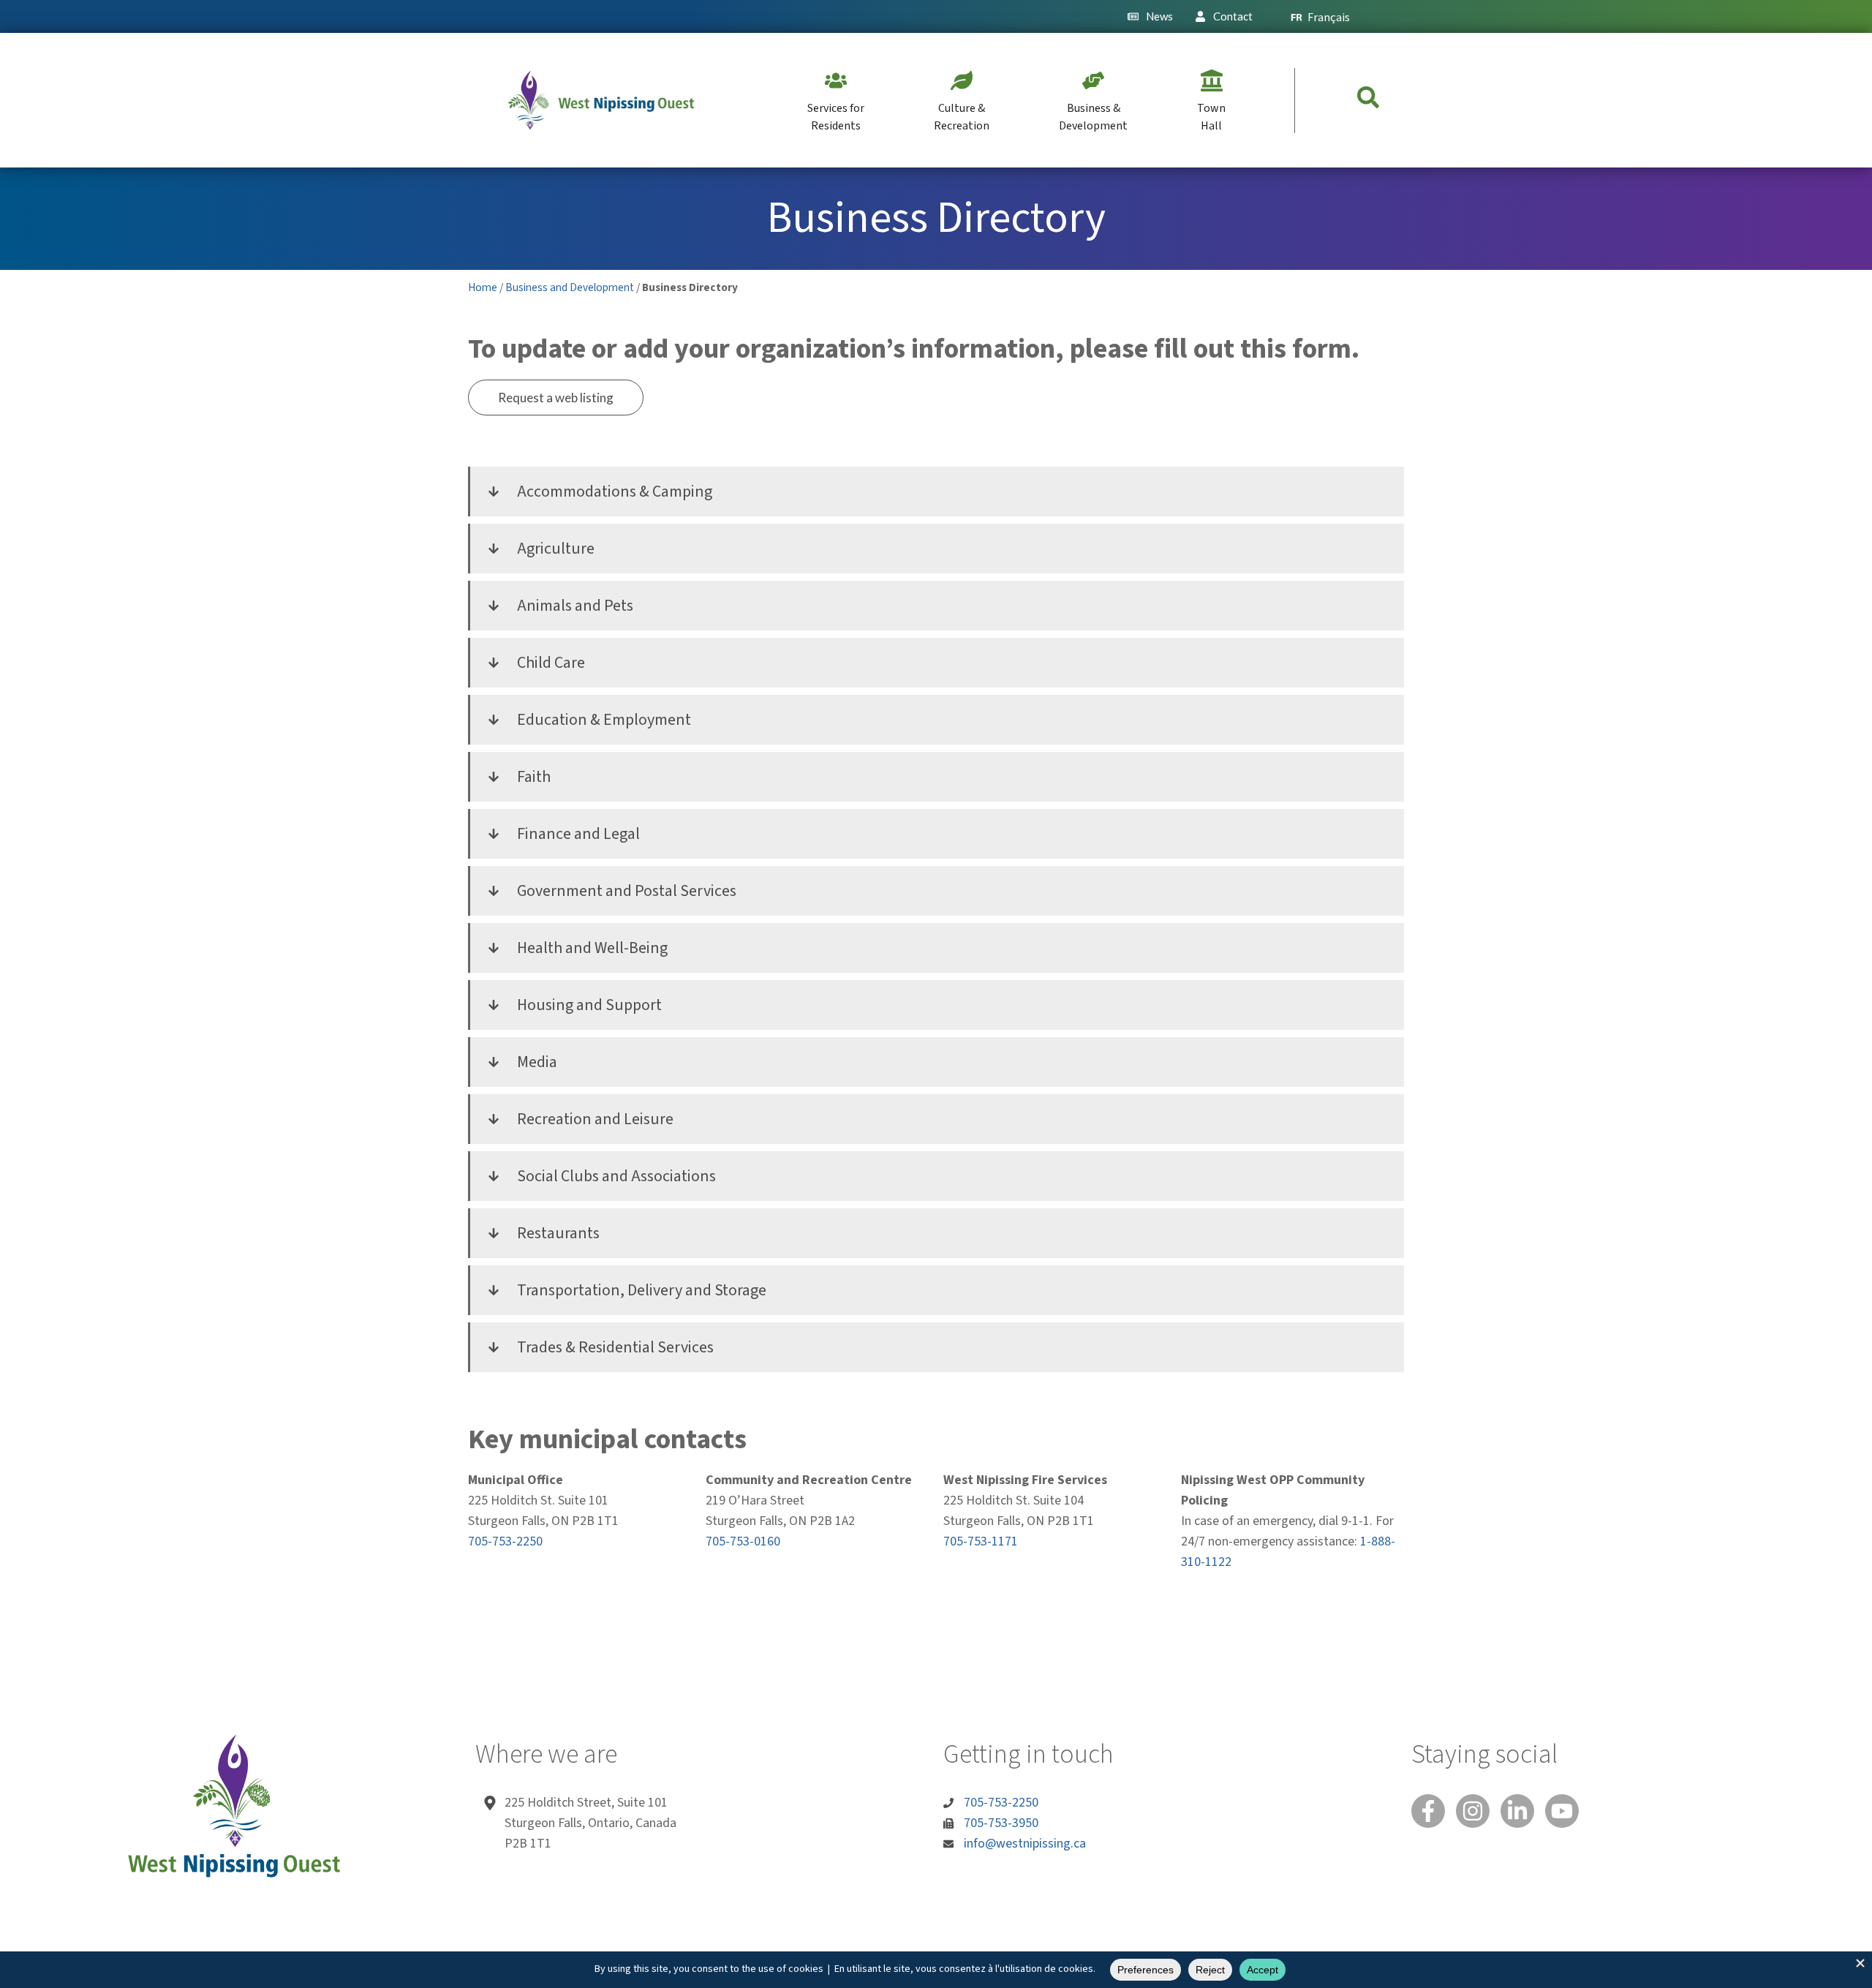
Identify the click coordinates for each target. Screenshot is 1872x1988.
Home (483, 287)
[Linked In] (1517, 1811)
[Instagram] (1473, 1811)
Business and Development (570, 287)
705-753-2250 (505, 1541)
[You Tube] (1562, 1811)
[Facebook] (1428, 1811)
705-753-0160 (743, 1541)
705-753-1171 (981, 1541)
